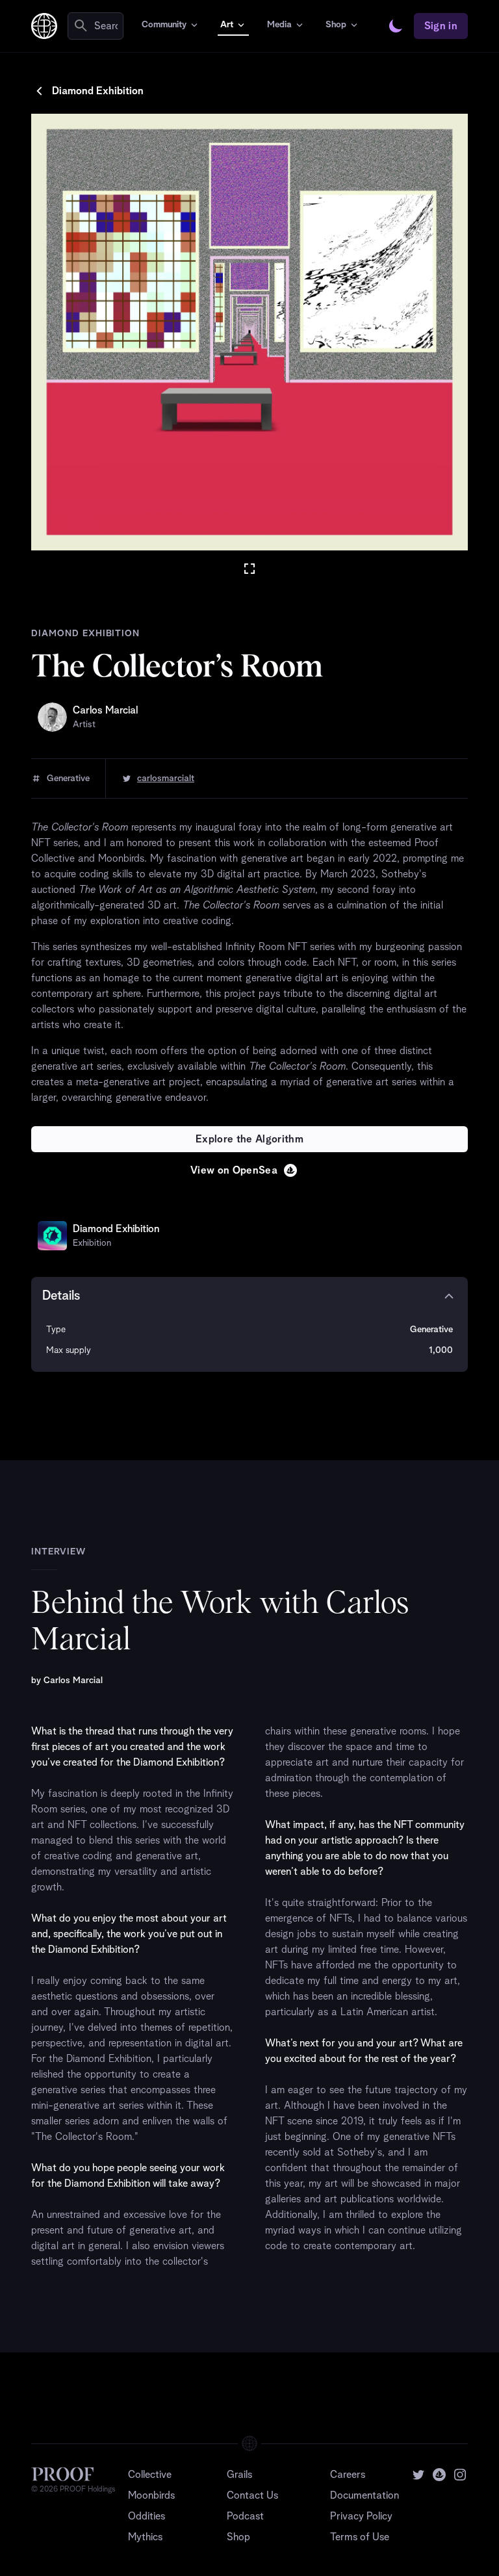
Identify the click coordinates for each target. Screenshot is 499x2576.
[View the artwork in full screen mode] (249, 569)
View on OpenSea (234, 1170)
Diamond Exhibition (98, 91)
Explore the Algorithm (249, 1139)
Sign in (441, 26)
